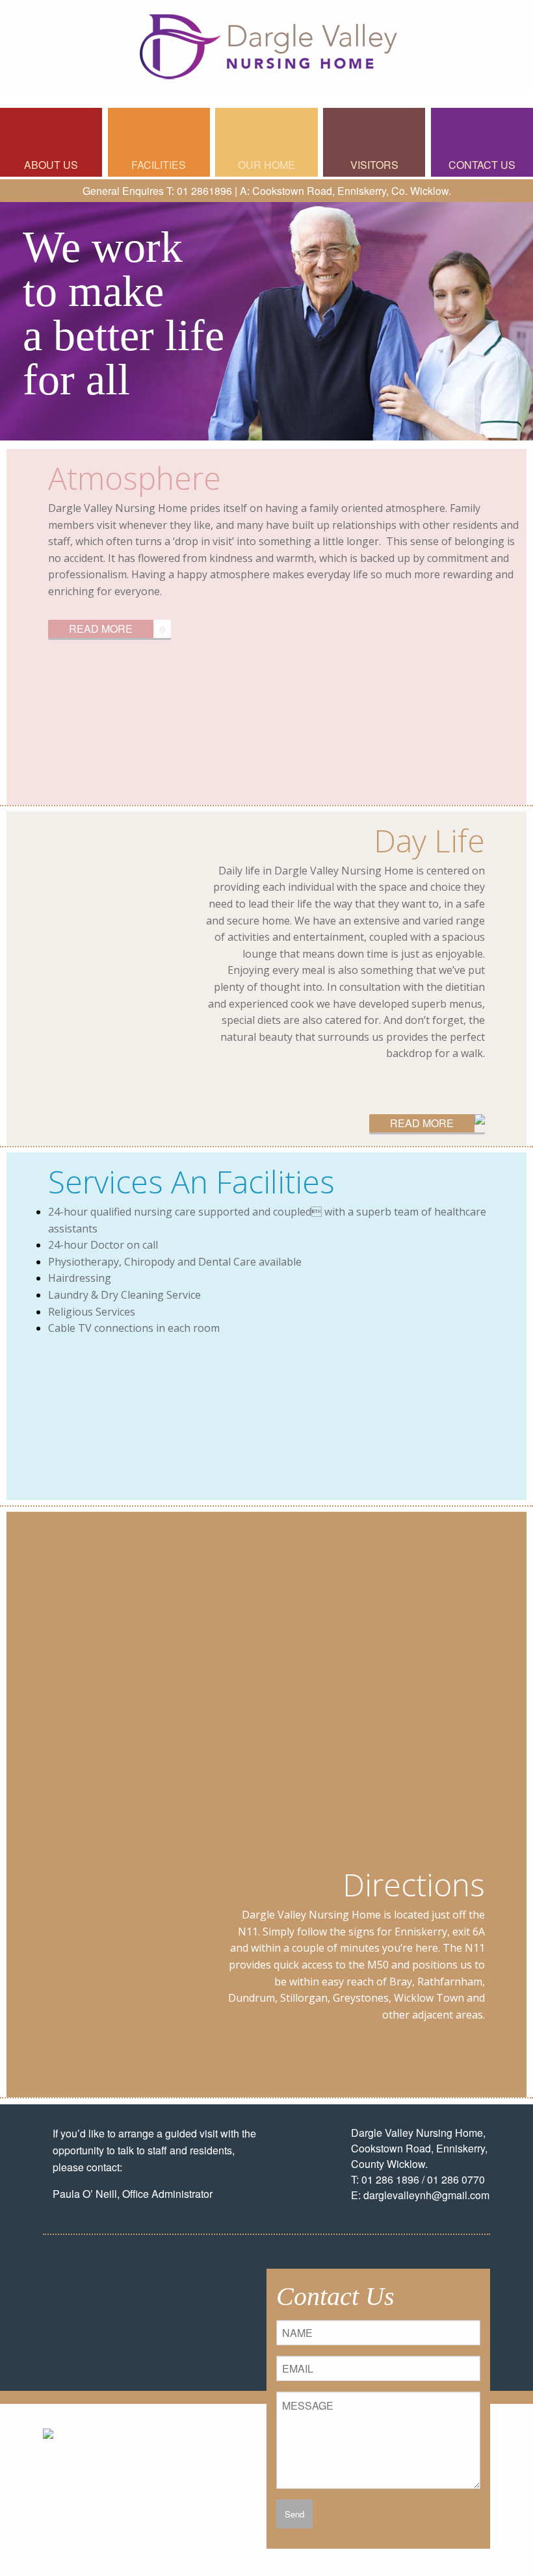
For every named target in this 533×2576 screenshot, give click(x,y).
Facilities (159, 165)
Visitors (374, 165)
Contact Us (482, 165)
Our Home (266, 165)
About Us (51, 165)
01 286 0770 (456, 2179)
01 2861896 (204, 191)
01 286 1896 (390, 2179)
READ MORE (101, 629)
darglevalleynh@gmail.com (426, 2195)
